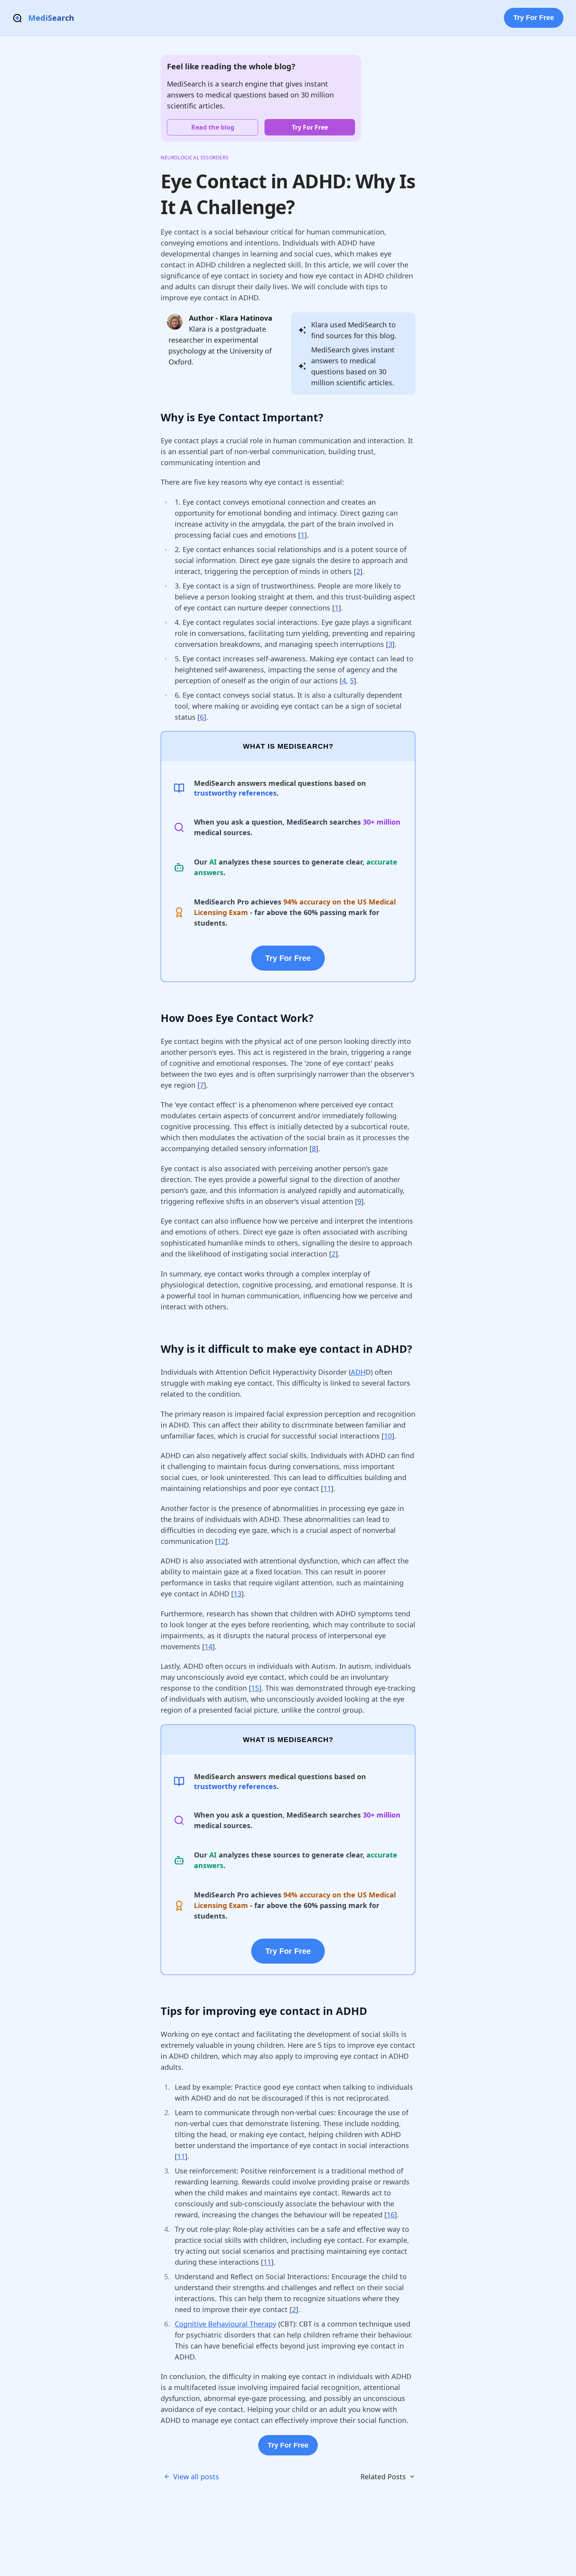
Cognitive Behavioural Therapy (226, 2324)
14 (208, 1646)
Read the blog (213, 127)
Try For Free (534, 18)
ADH (358, 1372)
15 (255, 1688)
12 (221, 1541)
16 (391, 2215)
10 (388, 1436)
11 (327, 1488)
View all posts (196, 2477)
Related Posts (383, 2477)
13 (237, 1594)
